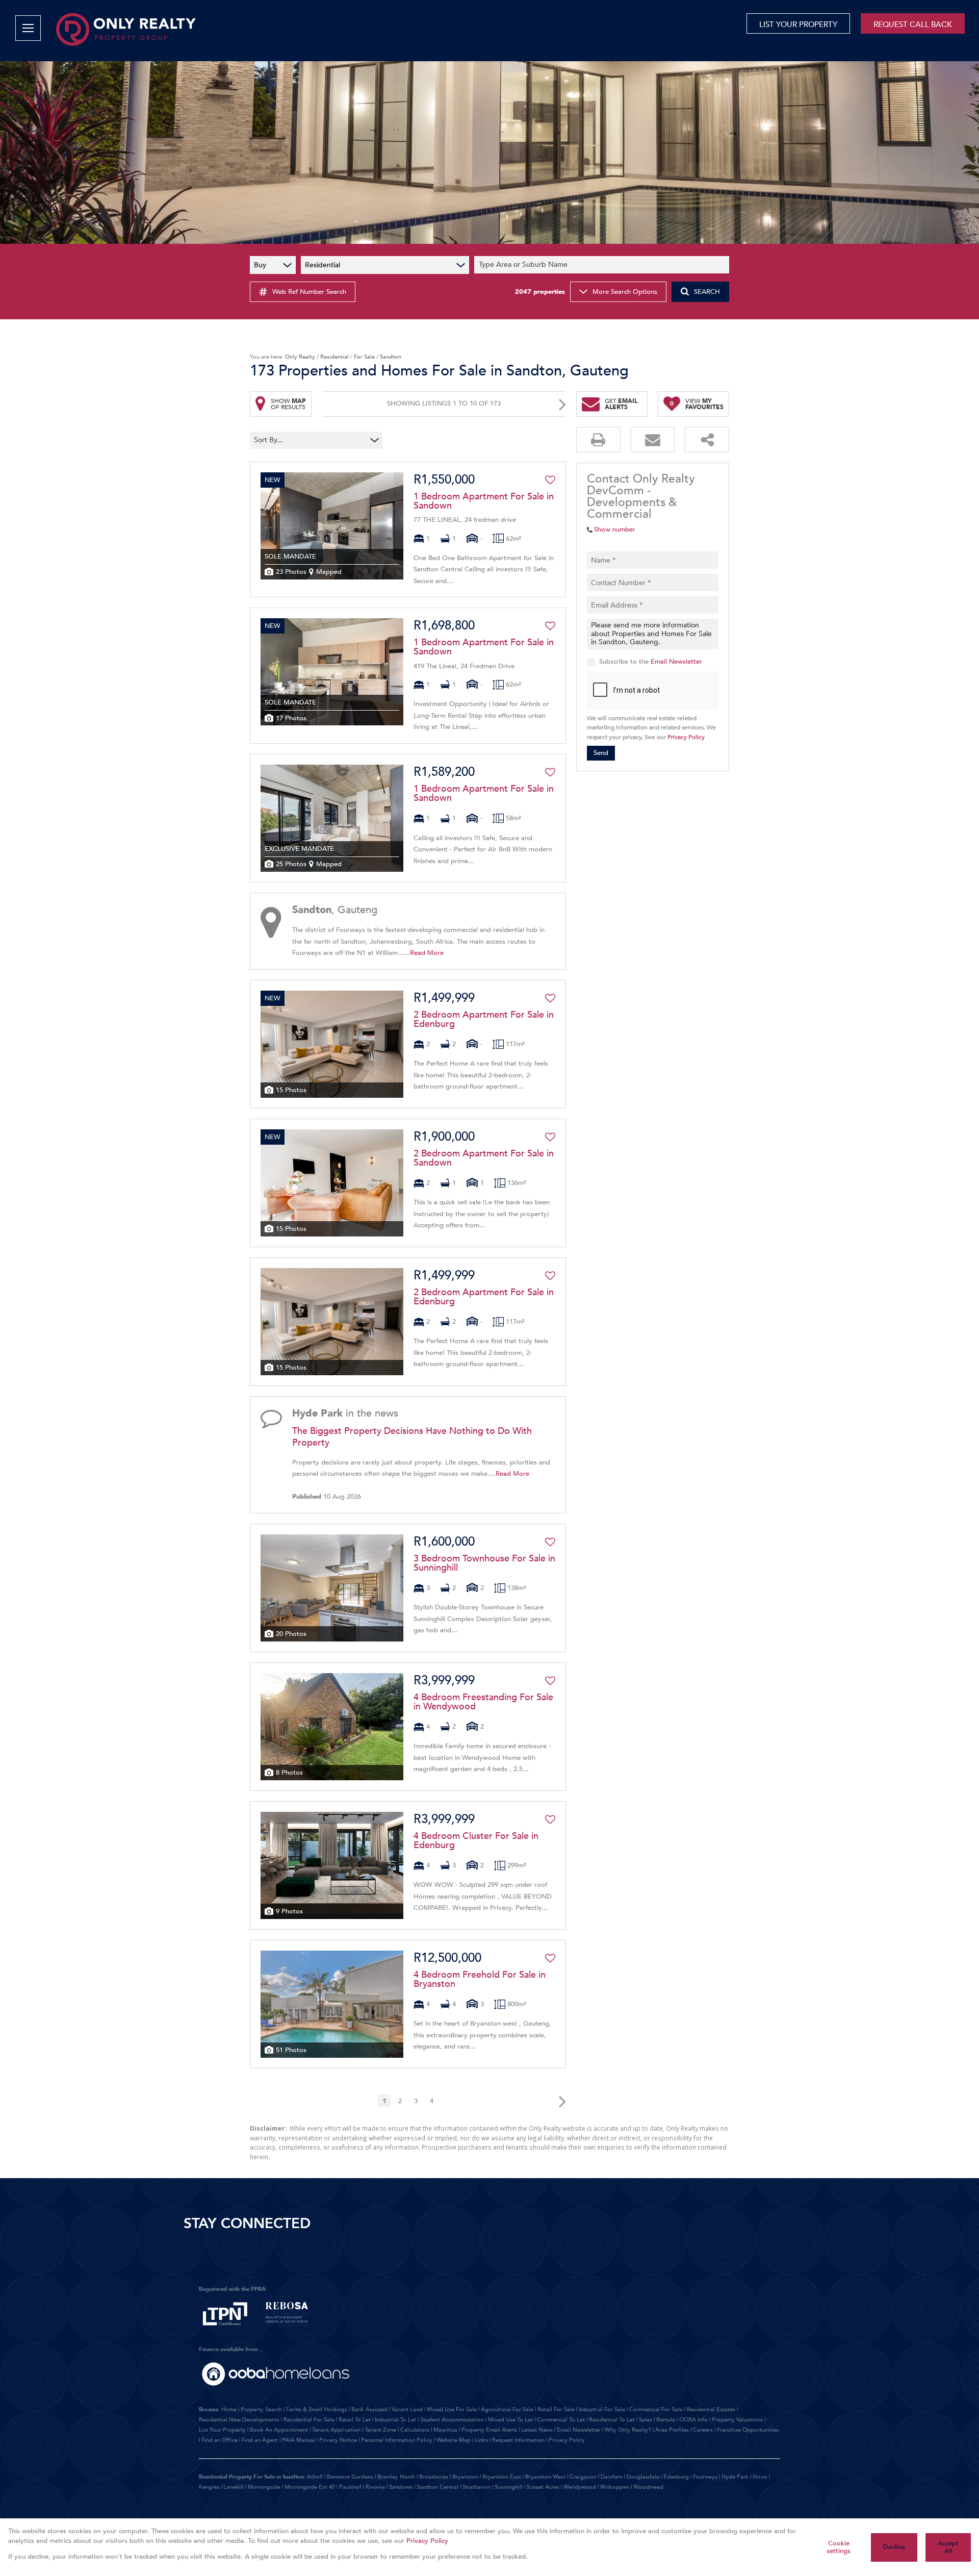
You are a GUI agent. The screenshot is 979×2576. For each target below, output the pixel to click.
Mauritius (445, 2430)
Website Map (454, 2440)
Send (601, 753)
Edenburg (676, 2477)
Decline (894, 2547)
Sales (646, 2420)
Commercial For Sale (656, 2409)
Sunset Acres (543, 2487)
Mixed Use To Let (510, 2420)
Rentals (666, 2420)
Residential (334, 357)
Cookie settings (839, 2547)
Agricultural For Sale (507, 2409)
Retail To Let (355, 2420)
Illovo (760, 2477)
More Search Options (625, 292)
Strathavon (476, 2487)
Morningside (264, 2487)
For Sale (364, 357)
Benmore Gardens (350, 2477)
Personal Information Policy (397, 2440)
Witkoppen (615, 2487)
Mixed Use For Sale (452, 2409)
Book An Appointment (279, 2430)
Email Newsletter (676, 662)
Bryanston (465, 2477)
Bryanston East (502, 2477)
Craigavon (583, 2477)
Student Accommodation (452, 2420)
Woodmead (648, 2487)
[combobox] (603, 265)
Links (481, 2440)
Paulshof (350, 2487)
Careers (703, 2430)
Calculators (415, 2430)
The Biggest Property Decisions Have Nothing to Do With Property (412, 1437)
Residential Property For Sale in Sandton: (252, 2477)
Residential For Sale (309, 2420)
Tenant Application (336, 2430)
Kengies (209, 2487)
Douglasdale (643, 2477)
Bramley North (396, 2477)
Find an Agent (260, 2440)
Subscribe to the (651, 662)
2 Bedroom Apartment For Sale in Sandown (484, 1158)
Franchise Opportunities (748, 2430)
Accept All (948, 2547)
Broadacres (434, 2477)
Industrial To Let (395, 2420)
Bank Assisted (369, 2409)
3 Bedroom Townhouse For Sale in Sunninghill (484, 1563)
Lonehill (234, 2487)
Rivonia (375, 2487)
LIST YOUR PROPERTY (798, 24)
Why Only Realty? (628, 2430)
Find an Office (220, 2440)
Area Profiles (672, 2430)
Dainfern (612, 2477)
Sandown (401, 2487)
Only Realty (300, 357)
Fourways (705, 2477)
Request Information (518, 2440)
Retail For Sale (556, 2409)
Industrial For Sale (602, 2409)
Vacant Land (407, 2409)
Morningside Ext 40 (310, 2487)
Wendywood (580, 2487)
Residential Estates (711, 2409)
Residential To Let (612, 2420)
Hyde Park (735, 2477)
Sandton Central (437, 2487)
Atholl (315, 2477)
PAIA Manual (299, 2440)
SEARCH (707, 292)
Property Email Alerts (489, 2430)
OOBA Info (693, 2420)
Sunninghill (509, 2487)
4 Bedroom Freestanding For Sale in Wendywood (483, 1702)
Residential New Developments (239, 2420)
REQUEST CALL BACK (913, 24)
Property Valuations (737, 2420)
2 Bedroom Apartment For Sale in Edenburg (484, 1020)
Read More (427, 953)
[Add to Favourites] (550, 480)
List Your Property (222, 2430)
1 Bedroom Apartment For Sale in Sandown (484, 501)
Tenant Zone (380, 2430)
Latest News (537, 2430)
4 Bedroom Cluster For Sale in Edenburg (476, 1841)
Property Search (261, 2409)
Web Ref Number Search (309, 292)
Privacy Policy (686, 737)
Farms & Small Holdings (317, 2409)
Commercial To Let (561, 2420)
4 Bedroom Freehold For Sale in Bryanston (480, 1980)
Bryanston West (545, 2477)
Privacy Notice (338, 2440)
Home (229, 2409)
